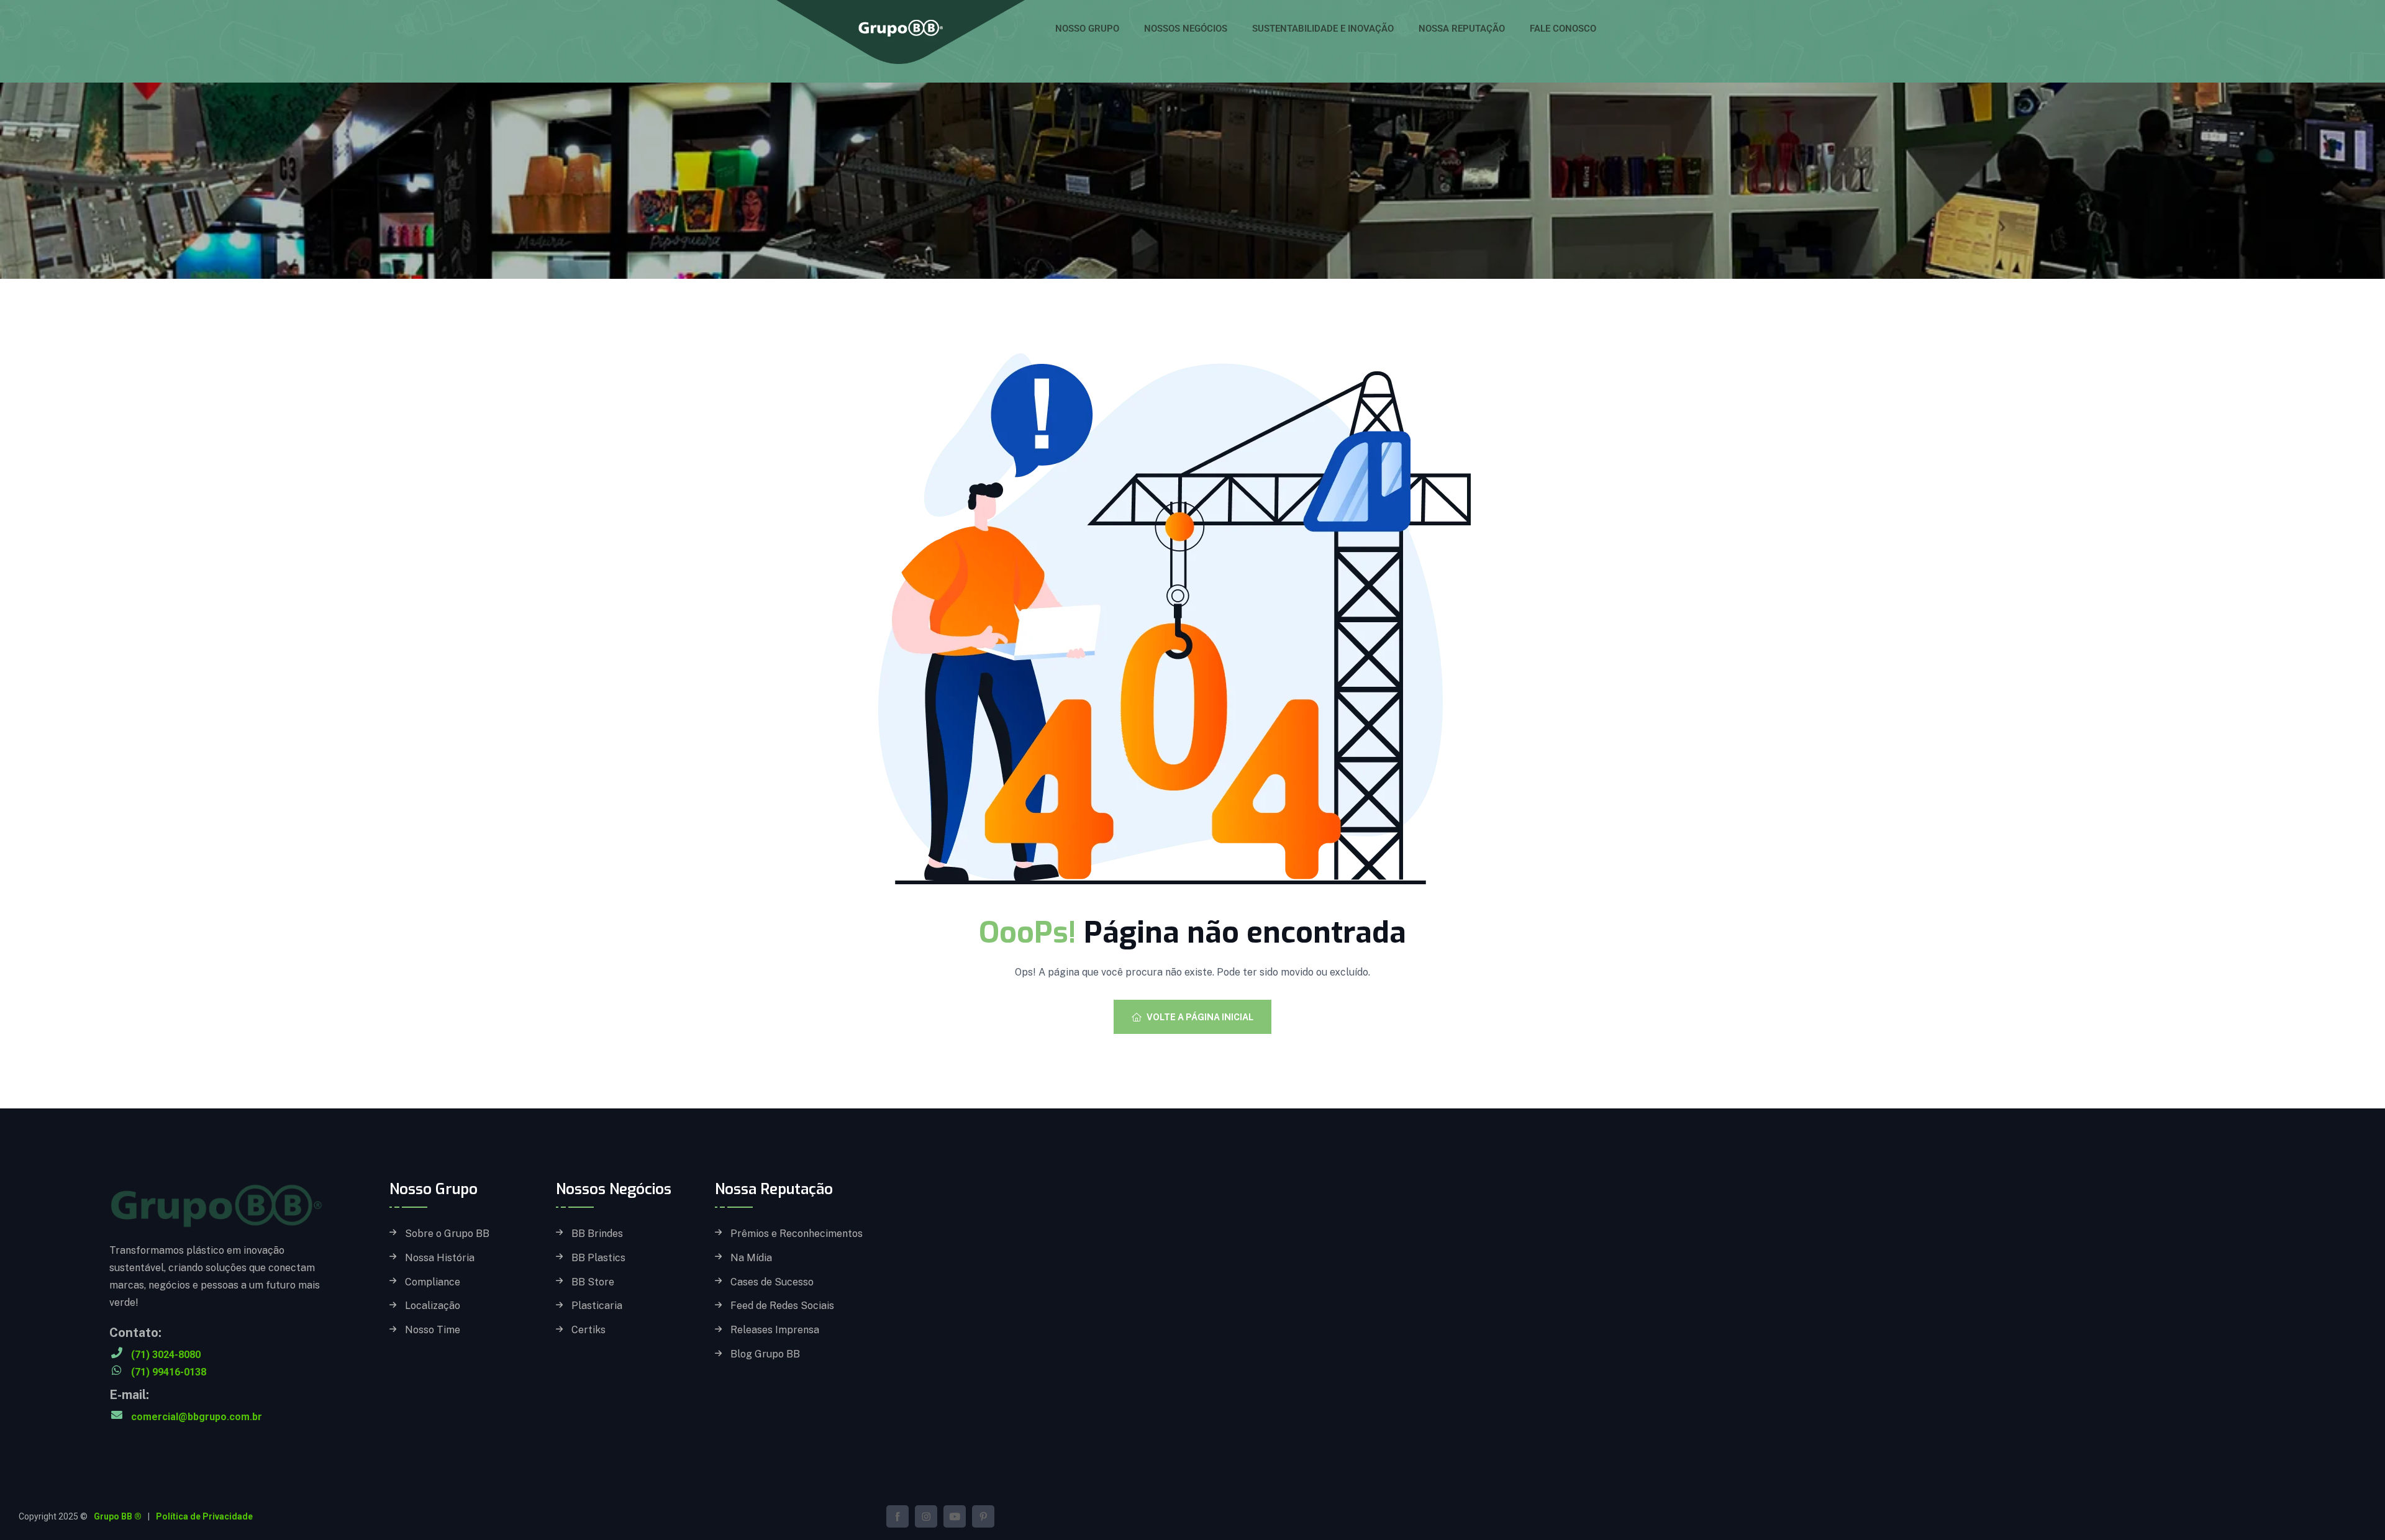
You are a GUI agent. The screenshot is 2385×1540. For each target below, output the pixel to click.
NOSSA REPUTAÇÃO (1462, 29)
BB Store (593, 1282)
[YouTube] (955, 1516)
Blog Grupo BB (765, 1354)
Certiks (588, 1330)
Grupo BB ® (118, 1516)
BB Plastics (598, 1258)
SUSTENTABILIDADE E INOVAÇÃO (1323, 29)
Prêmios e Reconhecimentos (797, 1234)
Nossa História (440, 1258)
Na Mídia (751, 1258)
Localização (433, 1306)
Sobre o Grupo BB (447, 1234)
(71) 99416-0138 (169, 1372)
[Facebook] (897, 1516)
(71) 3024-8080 (166, 1355)
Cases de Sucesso (772, 1282)
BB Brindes (597, 1234)
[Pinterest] (983, 1516)
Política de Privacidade (204, 1516)
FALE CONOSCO (1563, 29)
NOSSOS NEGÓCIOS (1186, 29)
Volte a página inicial (1200, 1017)
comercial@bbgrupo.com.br (197, 1417)
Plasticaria (597, 1306)
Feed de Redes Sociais (782, 1306)
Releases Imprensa (775, 1330)
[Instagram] (926, 1516)
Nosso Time (433, 1330)
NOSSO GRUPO (1087, 29)
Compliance (433, 1282)
